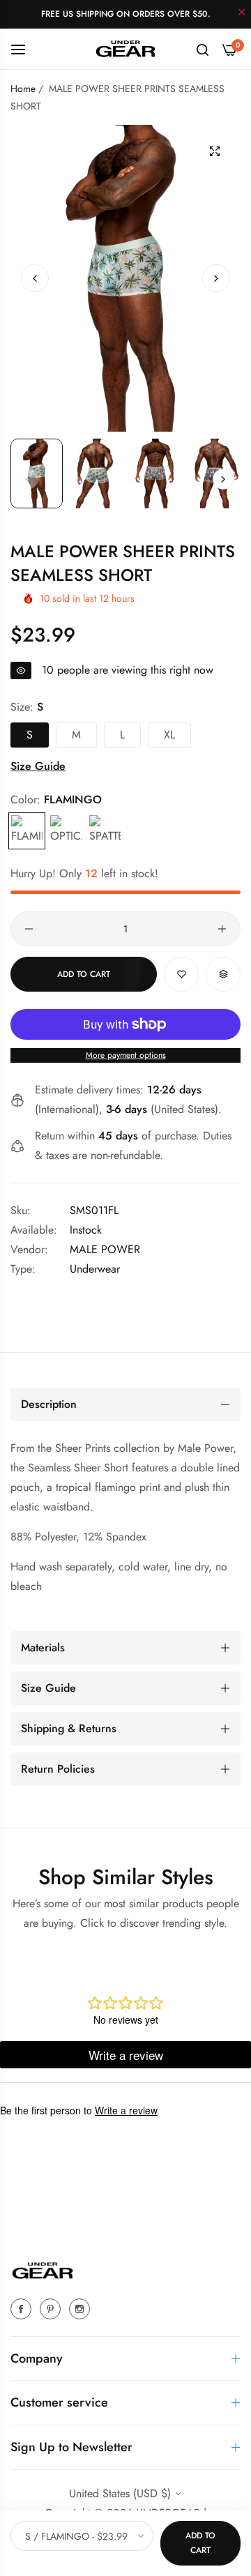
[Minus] (29, 929)
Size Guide (38, 766)
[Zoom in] (214, 151)
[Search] (203, 49)
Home (23, 89)
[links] (23, 2308)
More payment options (126, 1055)
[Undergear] (125, 48)
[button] (216, 278)
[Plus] (222, 929)
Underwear (95, 1269)
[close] (242, 13)
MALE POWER (105, 1249)
